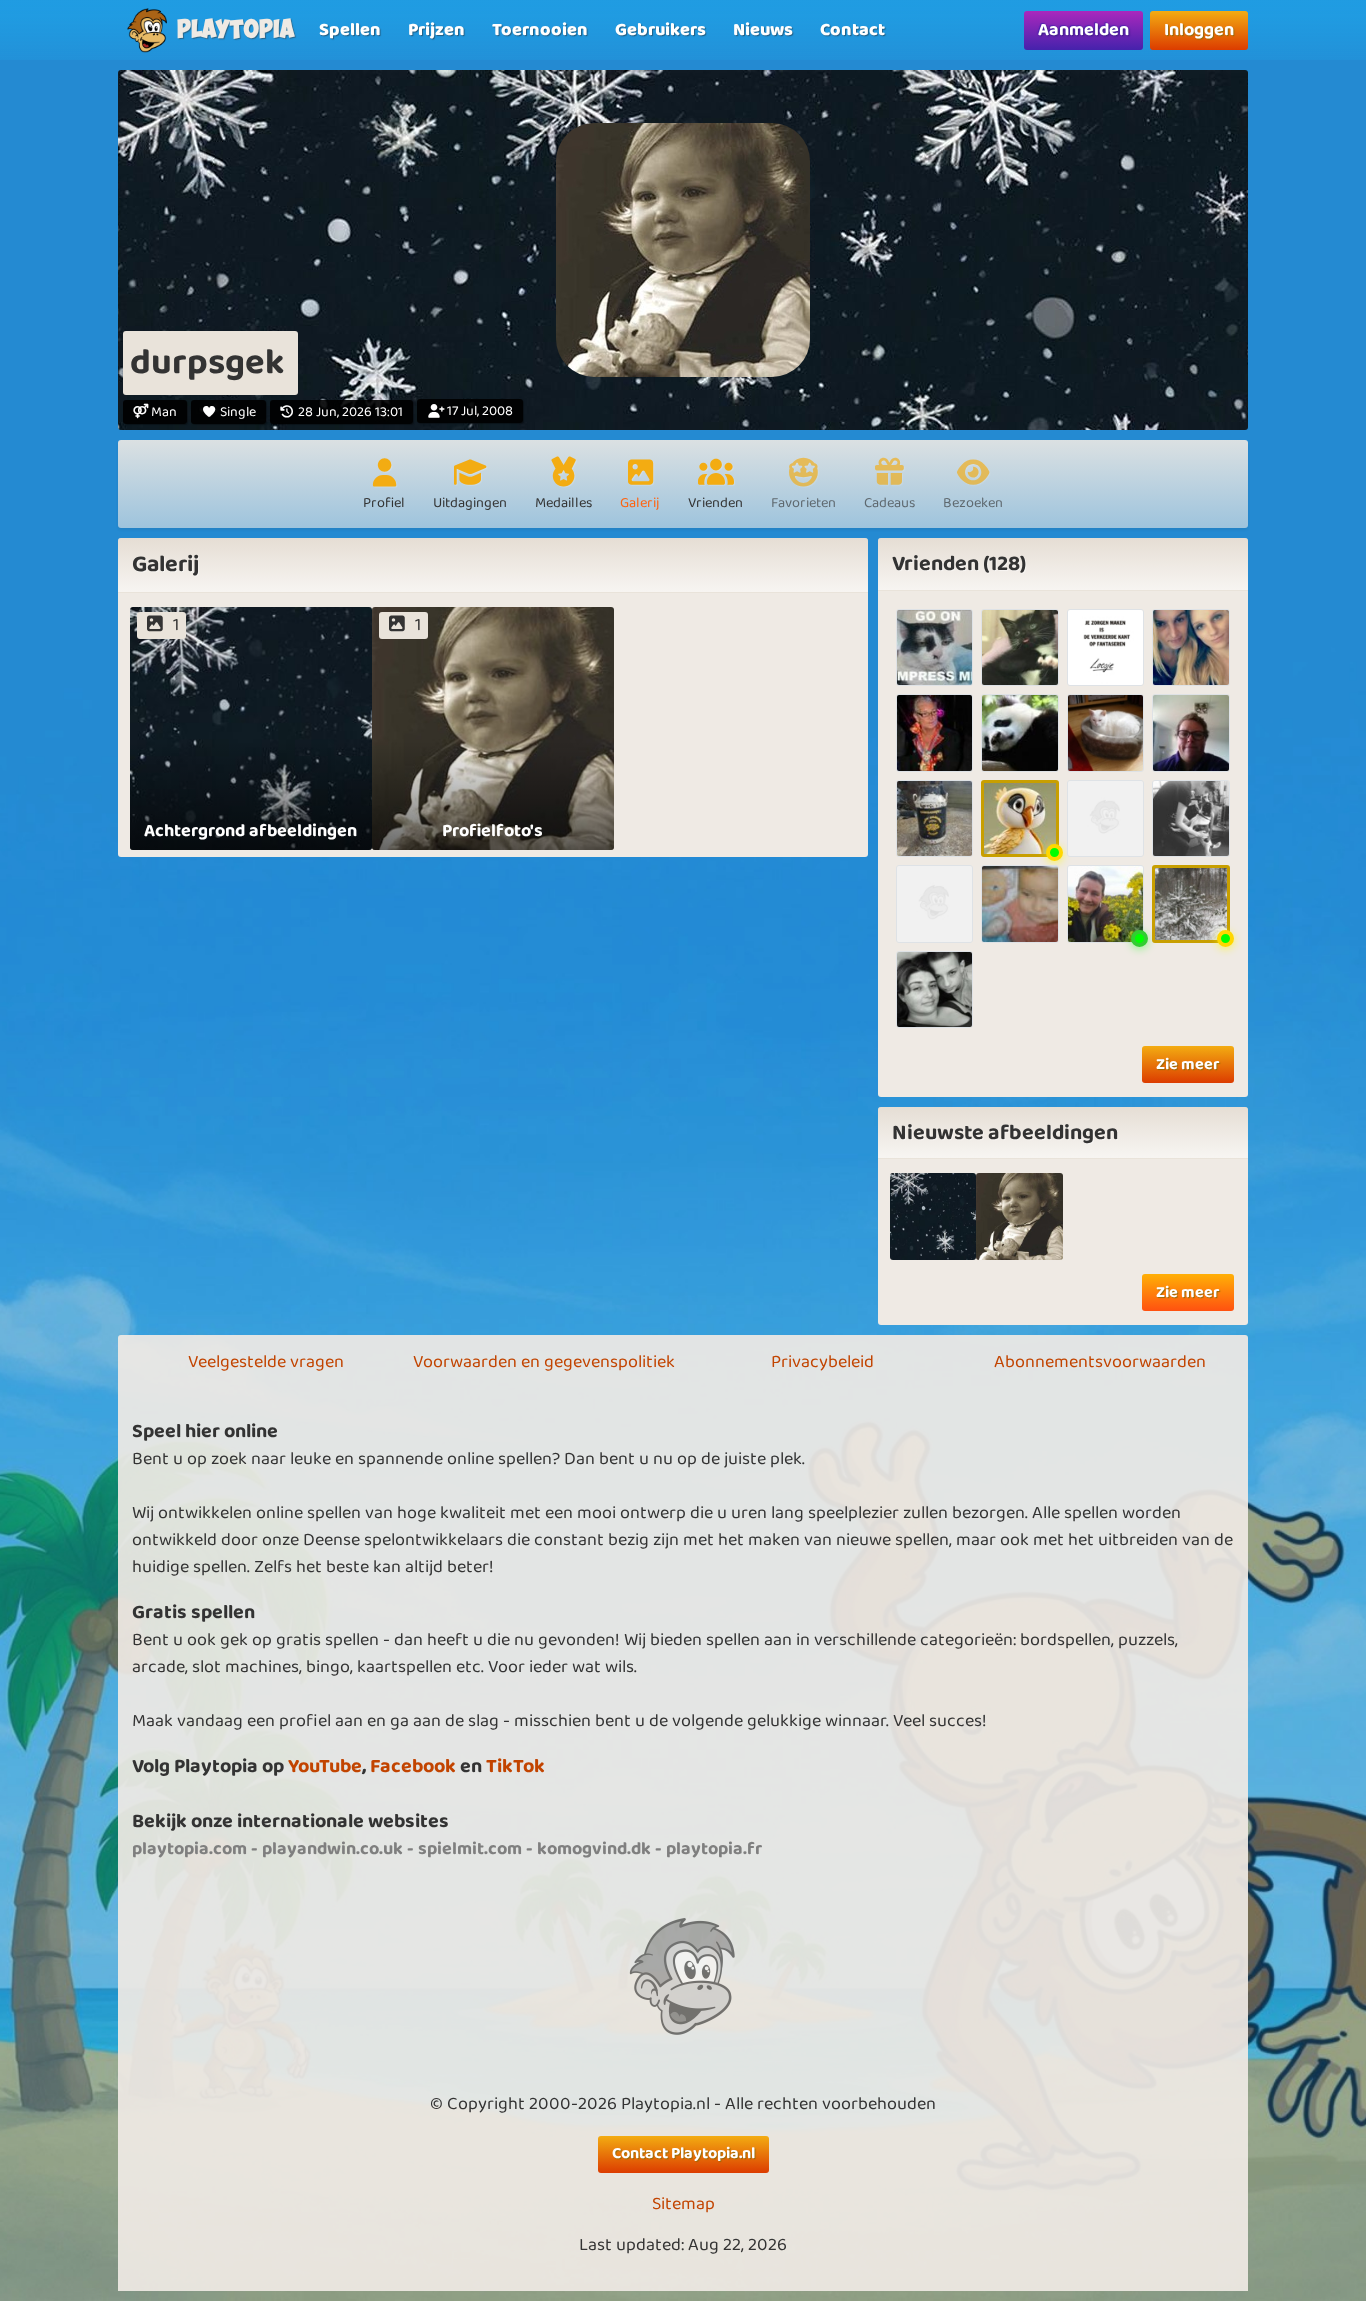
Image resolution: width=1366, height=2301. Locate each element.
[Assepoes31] (1190, 732)
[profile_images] (1019, 1216)
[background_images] (933, 1216)
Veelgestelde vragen (266, 1362)
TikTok (515, 1766)
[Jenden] (1190, 818)
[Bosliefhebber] (1190, 903)
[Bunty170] (1105, 818)
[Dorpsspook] (1019, 818)
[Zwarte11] (934, 818)
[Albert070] (934, 903)
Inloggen (1199, 30)
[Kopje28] (934, 732)
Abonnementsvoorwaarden (1100, 1362)
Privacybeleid (822, 1362)
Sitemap (683, 2204)
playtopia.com (189, 1849)
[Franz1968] (934, 647)
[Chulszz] (1019, 903)
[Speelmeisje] (1105, 732)
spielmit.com (470, 1849)
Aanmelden (1083, 30)
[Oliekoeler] (1105, 903)
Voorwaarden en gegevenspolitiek (544, 1362)
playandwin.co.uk (332, 1849)
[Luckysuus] (1105, 647)
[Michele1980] (934, 989)
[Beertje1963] (1019, 732)
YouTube (325, 1766)
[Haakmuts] (1019, 647)
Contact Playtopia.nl (683, 2153)
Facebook (413, 1766)
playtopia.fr (714, 1849)
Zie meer (1188, 1064)
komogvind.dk (594, 1849)
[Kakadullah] (1190, 647)
